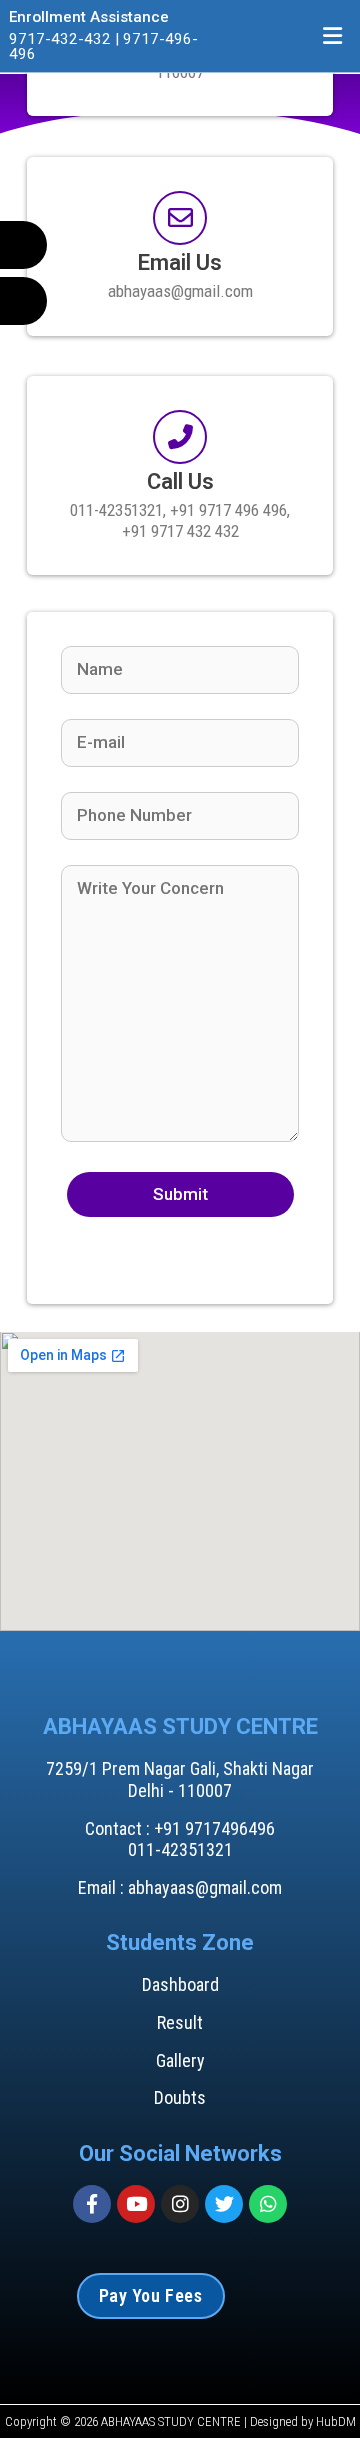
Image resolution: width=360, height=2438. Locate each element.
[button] (333, 35)
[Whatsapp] (268, 2204)
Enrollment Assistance (89, 17)
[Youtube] (136, 2204)
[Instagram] (180, 2204)
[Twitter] (224, 2204)
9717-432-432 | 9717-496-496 (103, 46)
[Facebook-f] (92, 2204)
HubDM (336, 2421)
